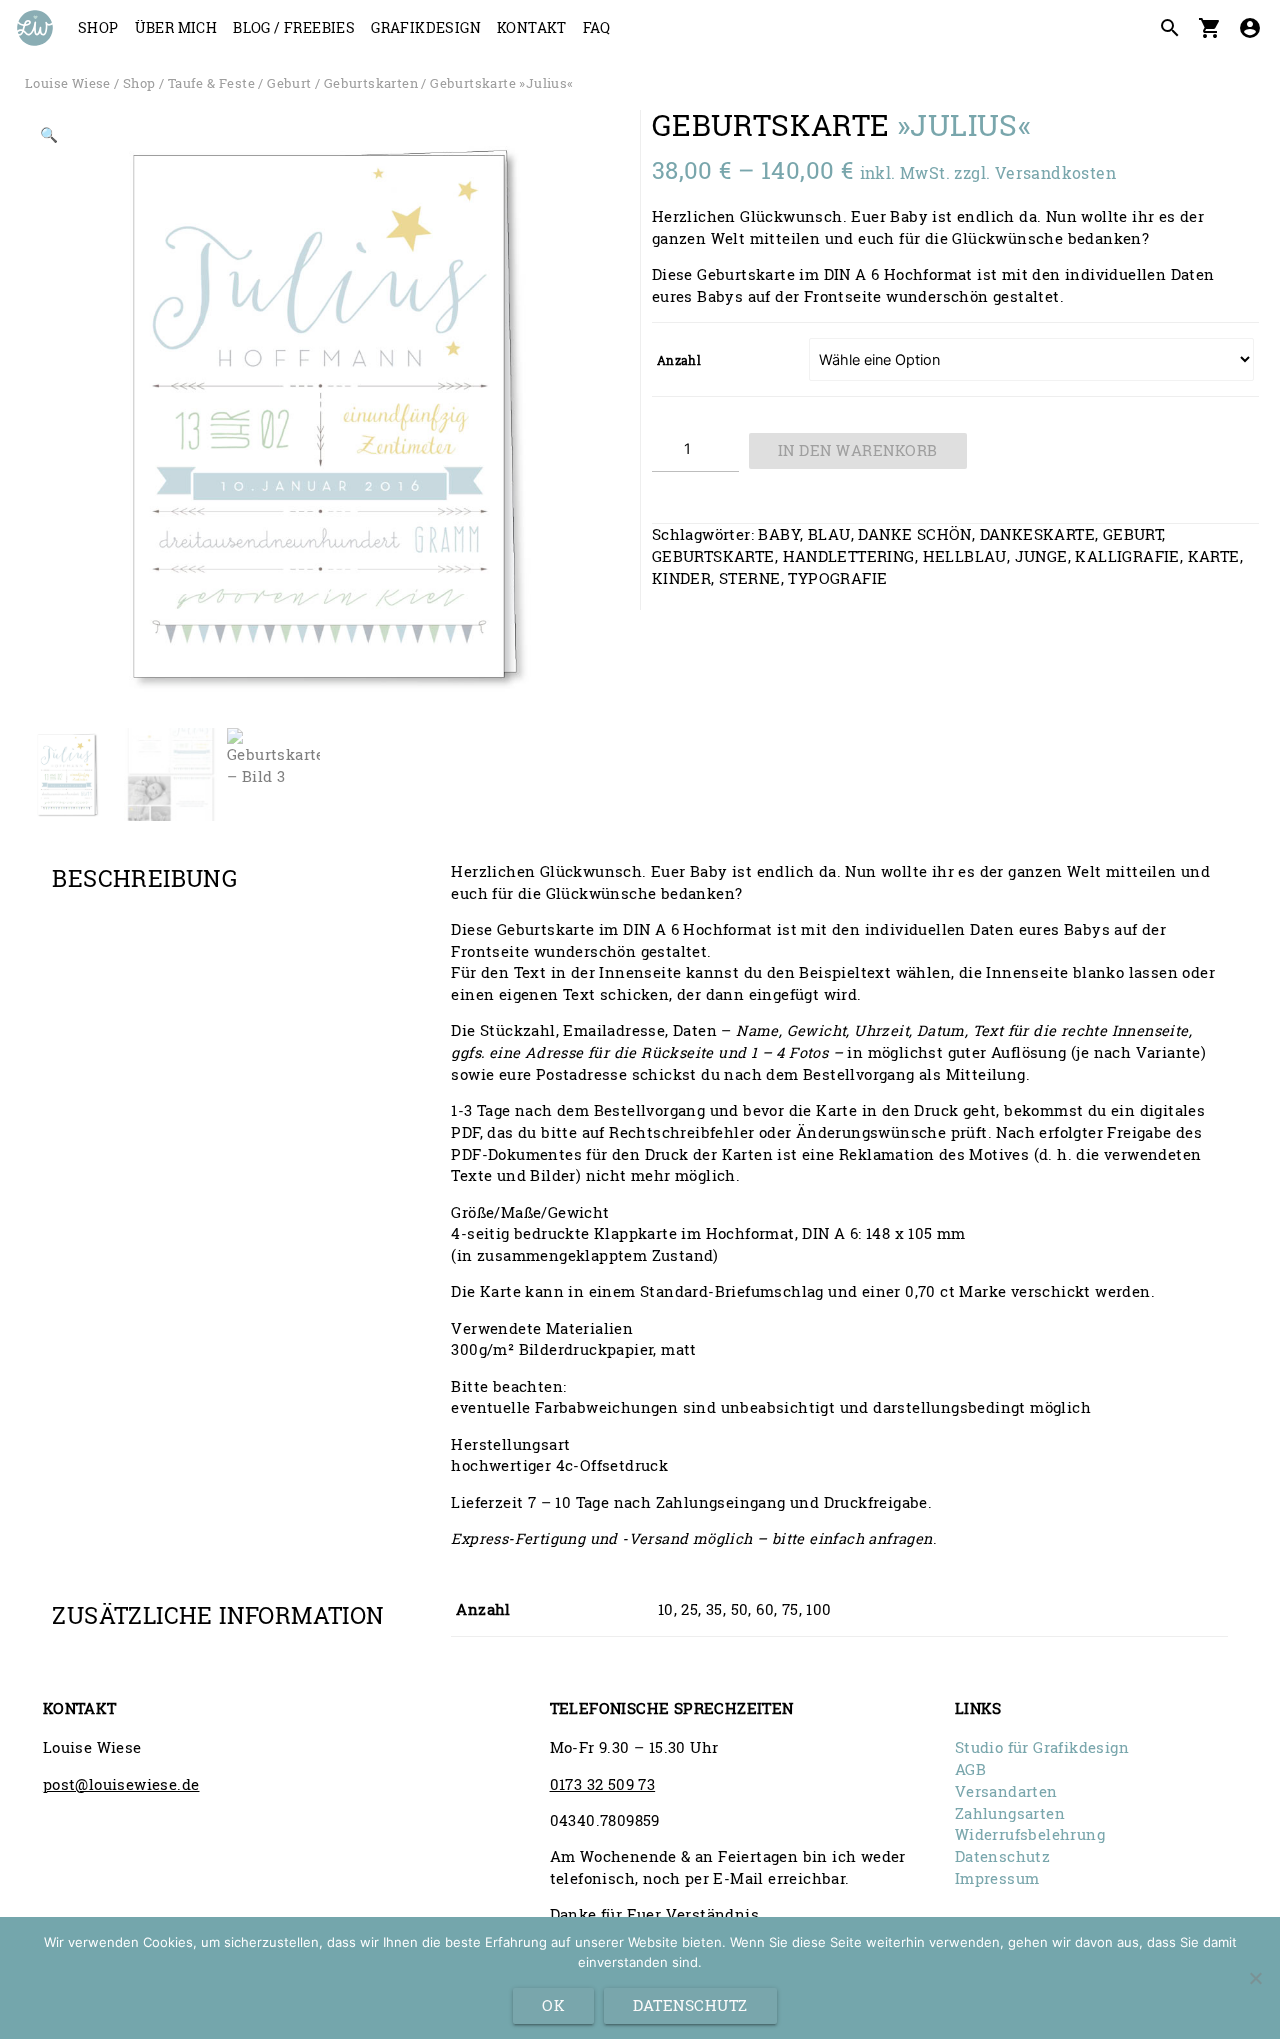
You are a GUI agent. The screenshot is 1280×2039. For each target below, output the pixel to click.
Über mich (176, 27)
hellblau (965, 556)
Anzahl (679, 360)
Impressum (997, 1878)
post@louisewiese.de (121, 1784)
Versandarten (1006, 1791)
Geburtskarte (713, 556)
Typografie (837, 578)
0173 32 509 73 (603, 1784)
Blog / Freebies (294, 27)
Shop (98, 27)
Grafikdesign (426, 27)
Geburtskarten (371, 83)
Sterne (749, 578)
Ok (553, 2005)
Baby (779, 534)
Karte (1214, 556)
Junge (1041, 556)
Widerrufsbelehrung (1030, 1834)
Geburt (289, 83)
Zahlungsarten (1010, 1813)
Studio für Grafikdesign (1042, 1747)
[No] (1255, 1978)
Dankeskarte (1037, 534)
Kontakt (532, 27)
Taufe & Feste (211, 83)
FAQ (596, 27)
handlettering (849, 556)
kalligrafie (1127, 556)
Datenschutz (1002, 1856)
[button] (49, 138)
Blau (829, 534)
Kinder (681, 578)
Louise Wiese (68, 83)
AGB (970, 1769)
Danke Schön (914, 534)
